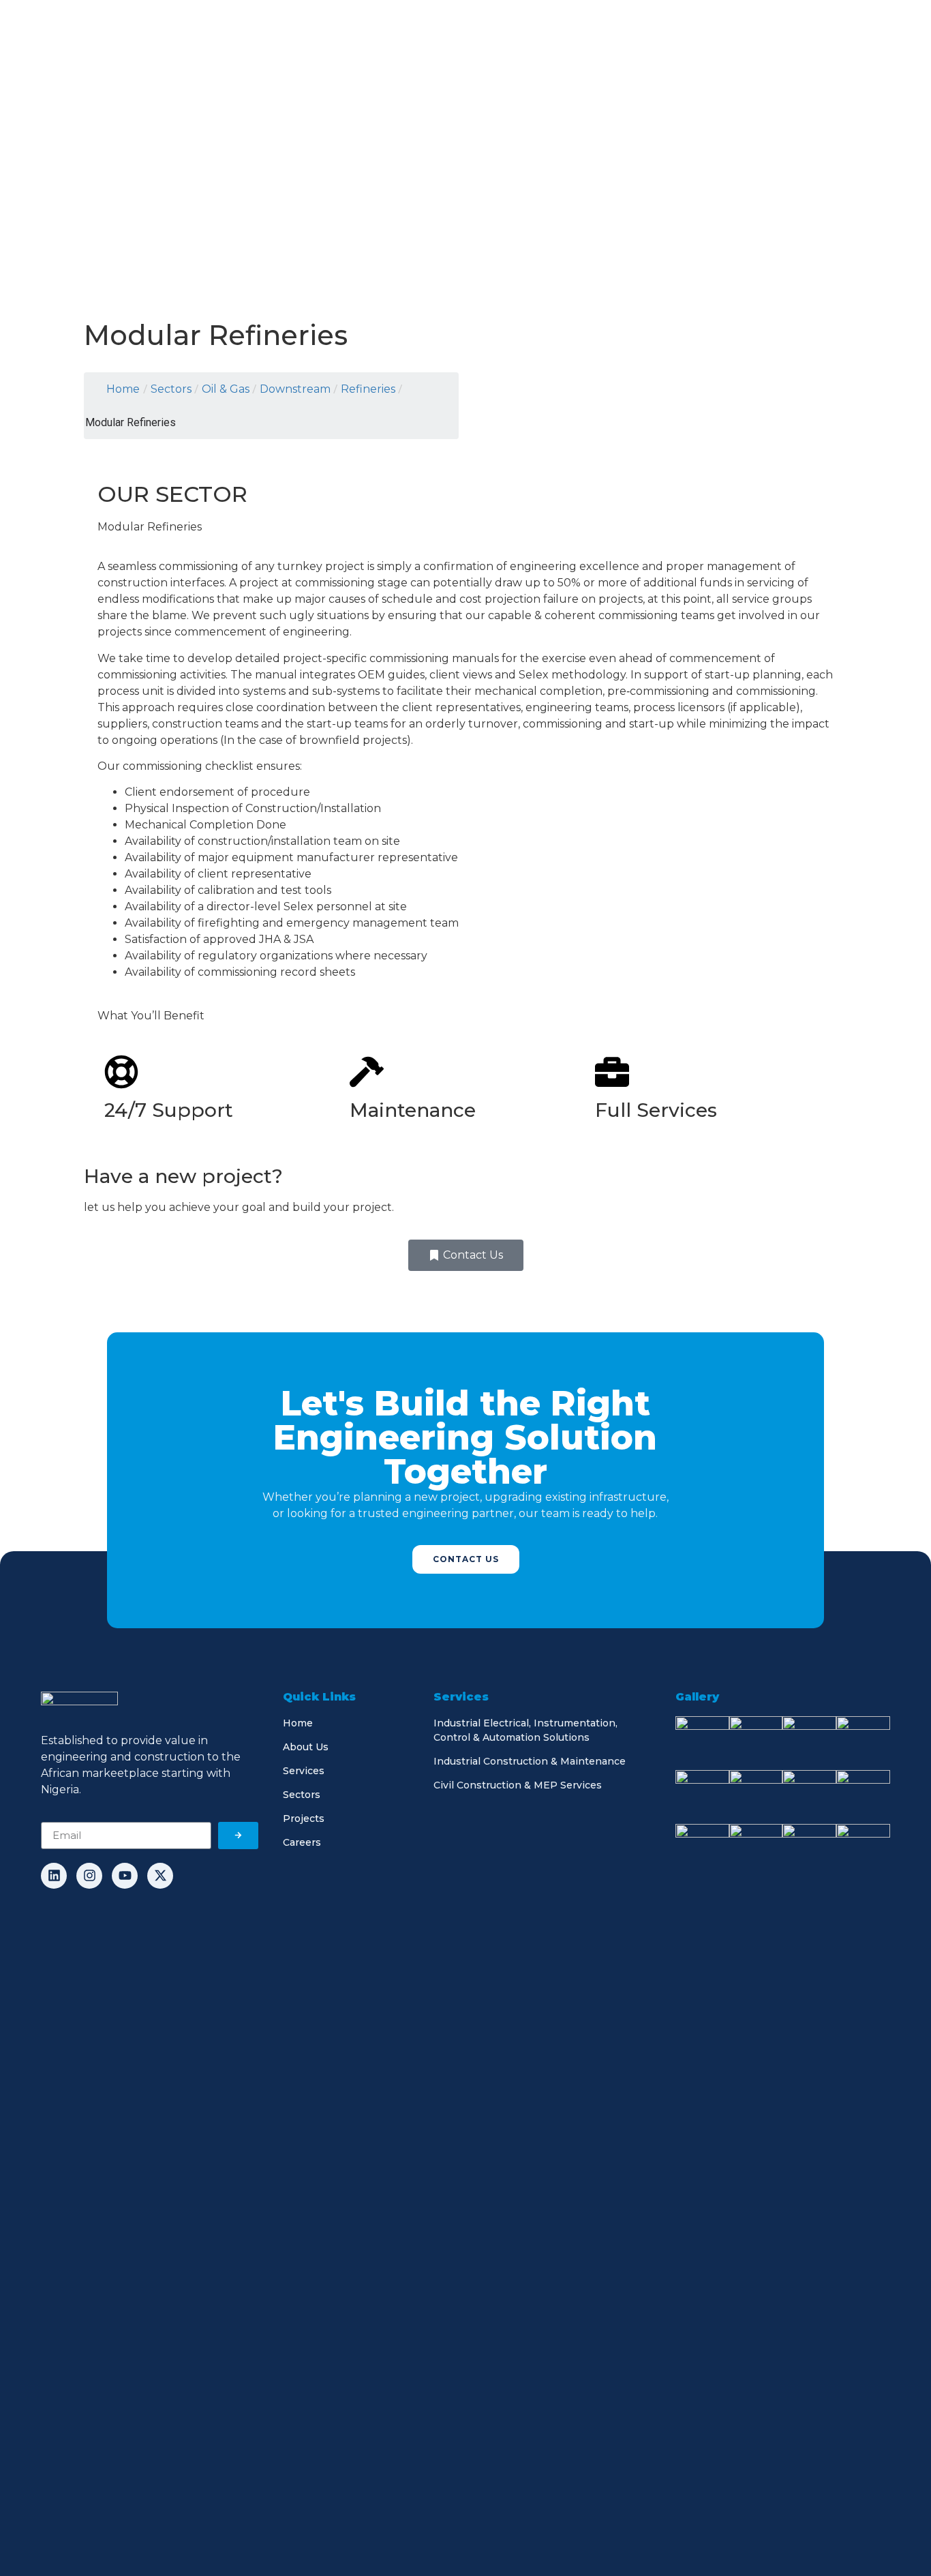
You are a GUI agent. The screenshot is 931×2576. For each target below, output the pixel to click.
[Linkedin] (54, 1876)
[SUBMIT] (238, 1836)
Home (123, 389)
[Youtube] (125, 1876)
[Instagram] (89, 1876)
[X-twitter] (160, 1876)
